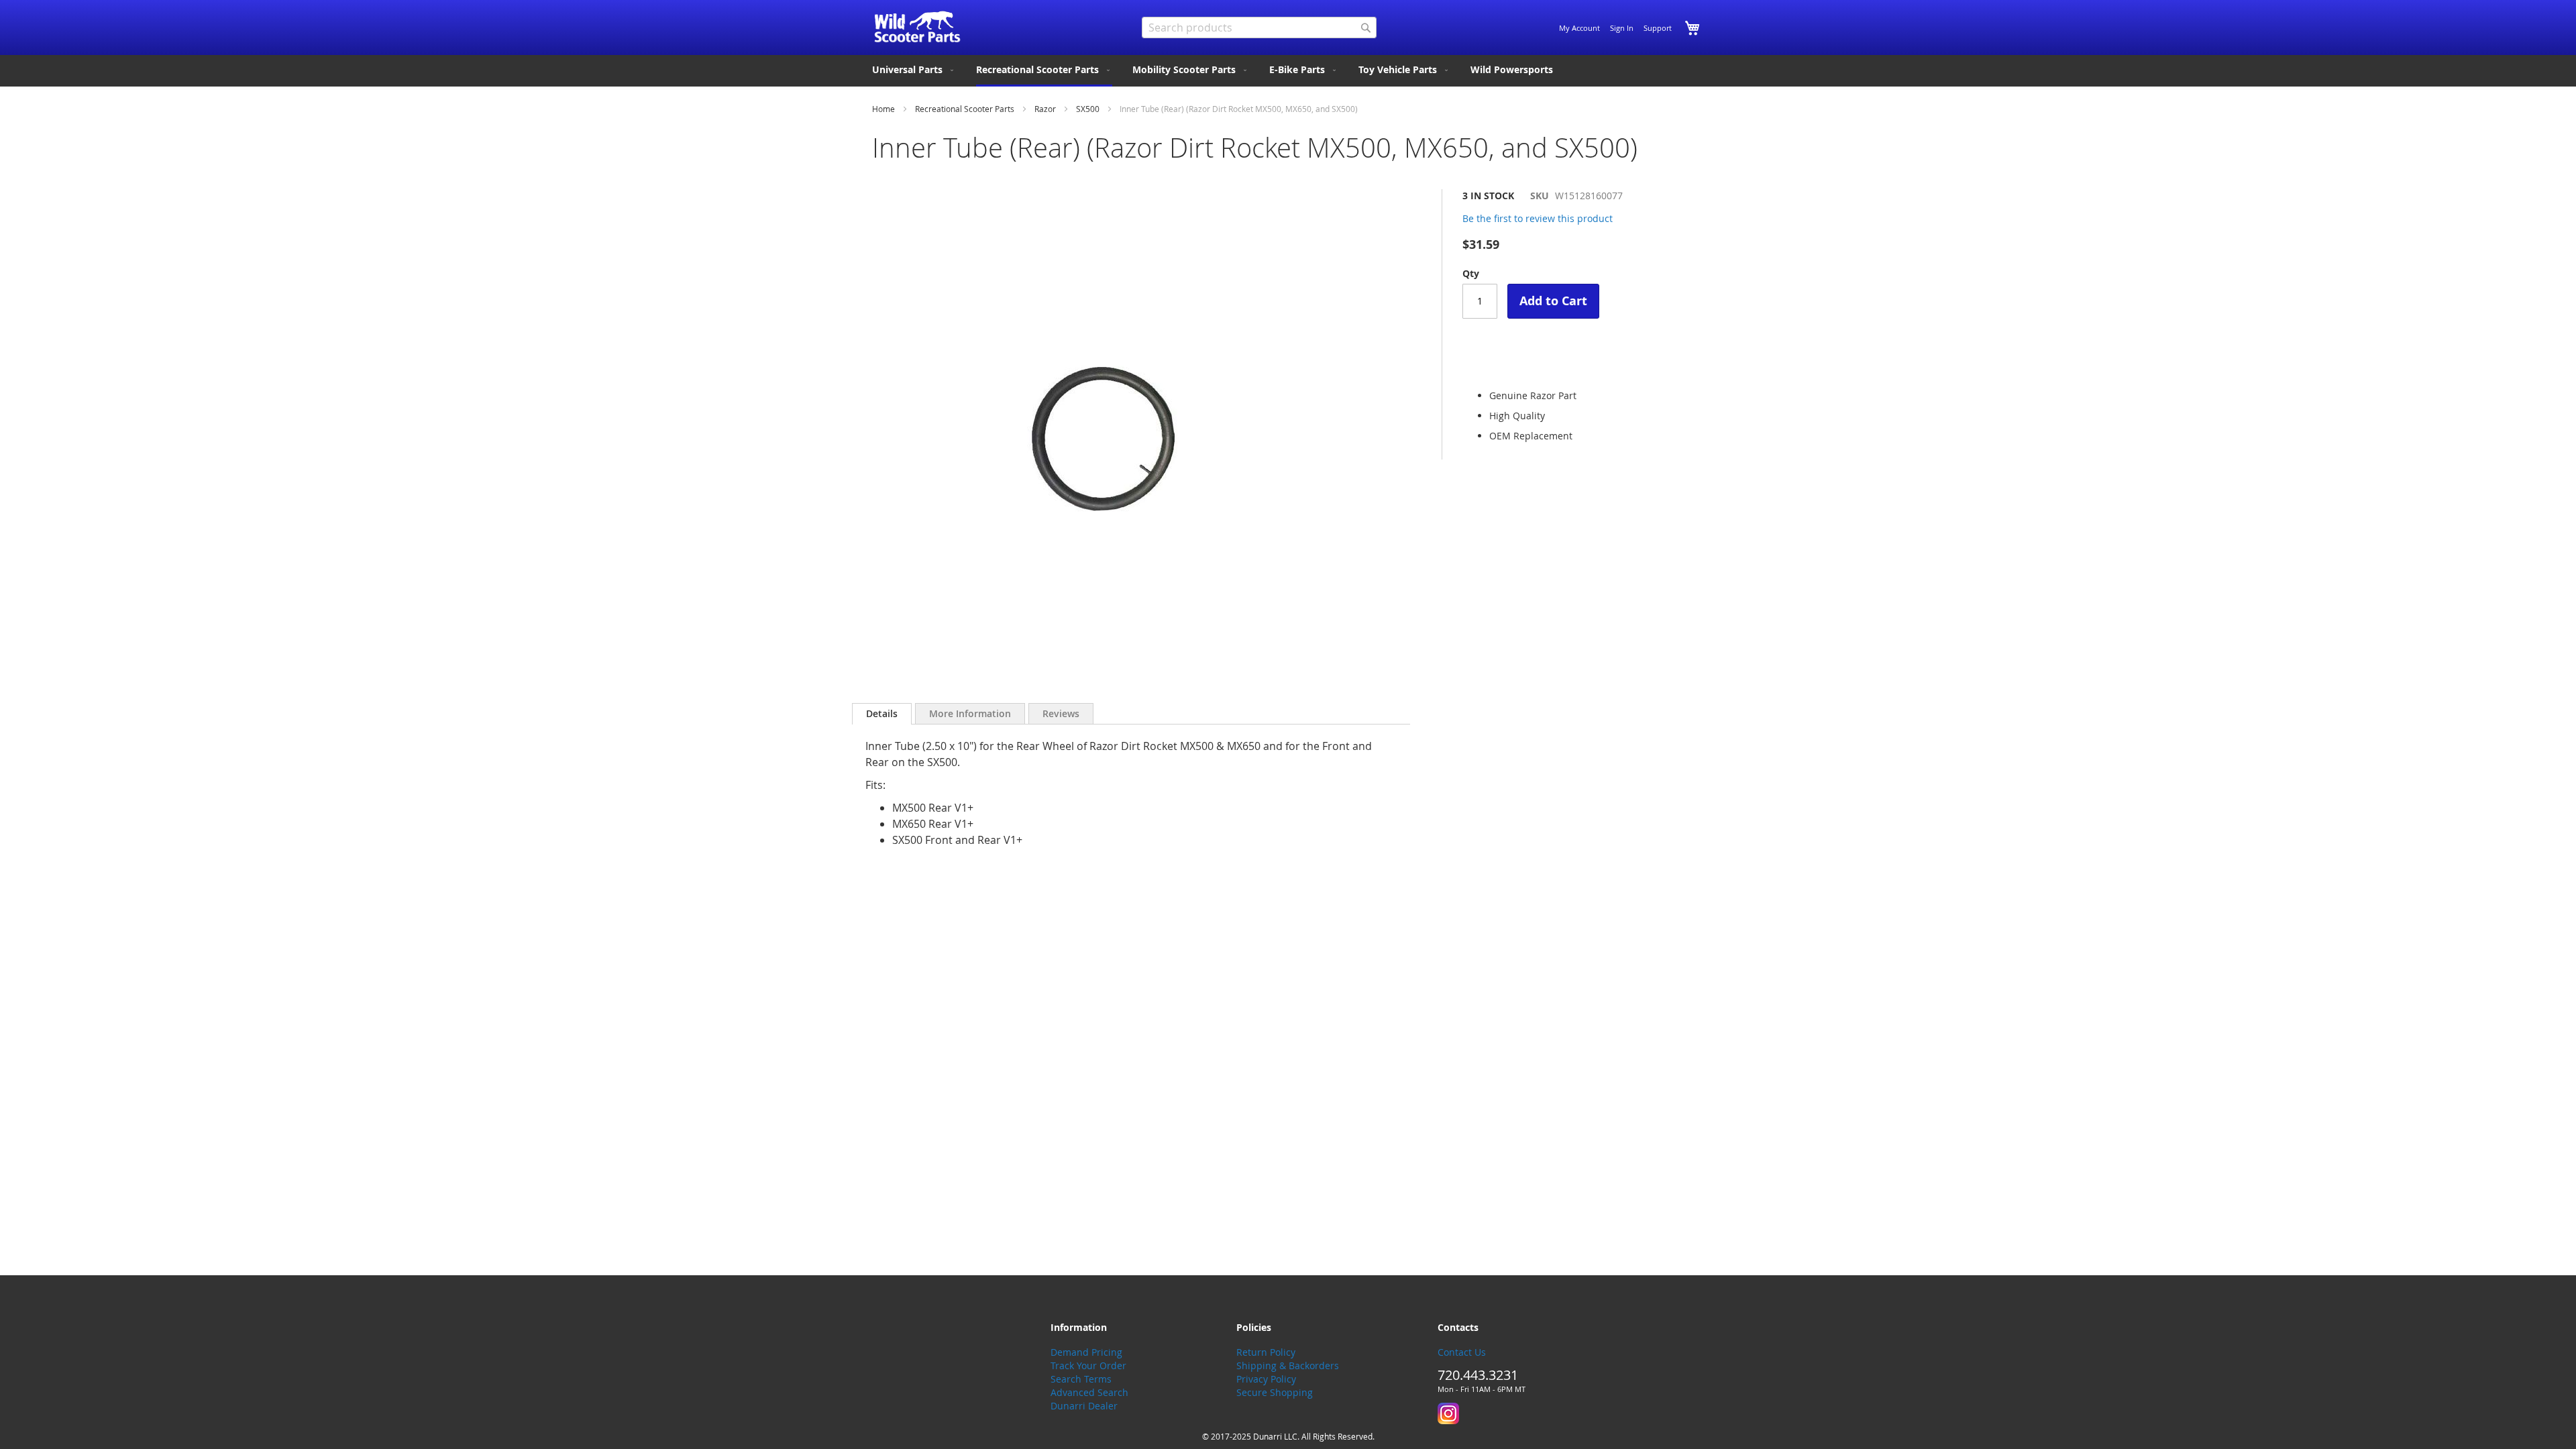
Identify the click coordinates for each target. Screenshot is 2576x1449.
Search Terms (1081, 1379)
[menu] (1288, 71)
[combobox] (1259, 28)
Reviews (1061, 713)
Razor (1045, 109)
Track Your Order (1088, 1365)
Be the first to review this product (1538, 218)
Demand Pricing (1086, 1352)
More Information (970, 713)
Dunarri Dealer (1084, 1406)
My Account (1579, 28)
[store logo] (917, 27)
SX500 (1088, 109)
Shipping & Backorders (1288, 1365)
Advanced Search (1089, 1392)
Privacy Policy (1266, 1379)
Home (883, 109)
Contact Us (1462, 1352)
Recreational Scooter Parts (965, 109)
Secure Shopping (1275, 1392)
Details (882, 713)
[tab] (882, 714)
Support (1658, 28)
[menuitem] (914, 70)
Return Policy (1266, 1352)
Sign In (1622, 28)
